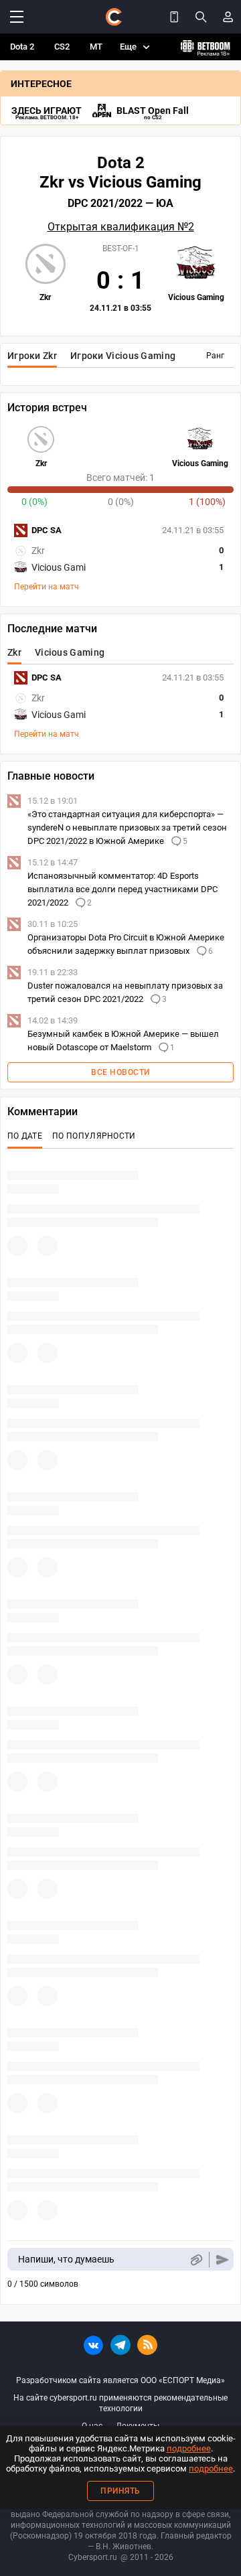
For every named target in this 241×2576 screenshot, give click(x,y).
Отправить (223, 2260)
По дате (25, 1136)
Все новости (120, 1072)
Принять (120, 2491)
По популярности (94, 1136)
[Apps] (174, 17)
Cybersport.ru (93, 2557)
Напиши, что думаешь (66, 2259)
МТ (96, 47)
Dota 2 (22, 47)
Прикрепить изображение (196, 2260)
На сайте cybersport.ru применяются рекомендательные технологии (120, 2403)
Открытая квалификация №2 (121, 227)
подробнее (189, 2448)
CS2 (62, 47)
